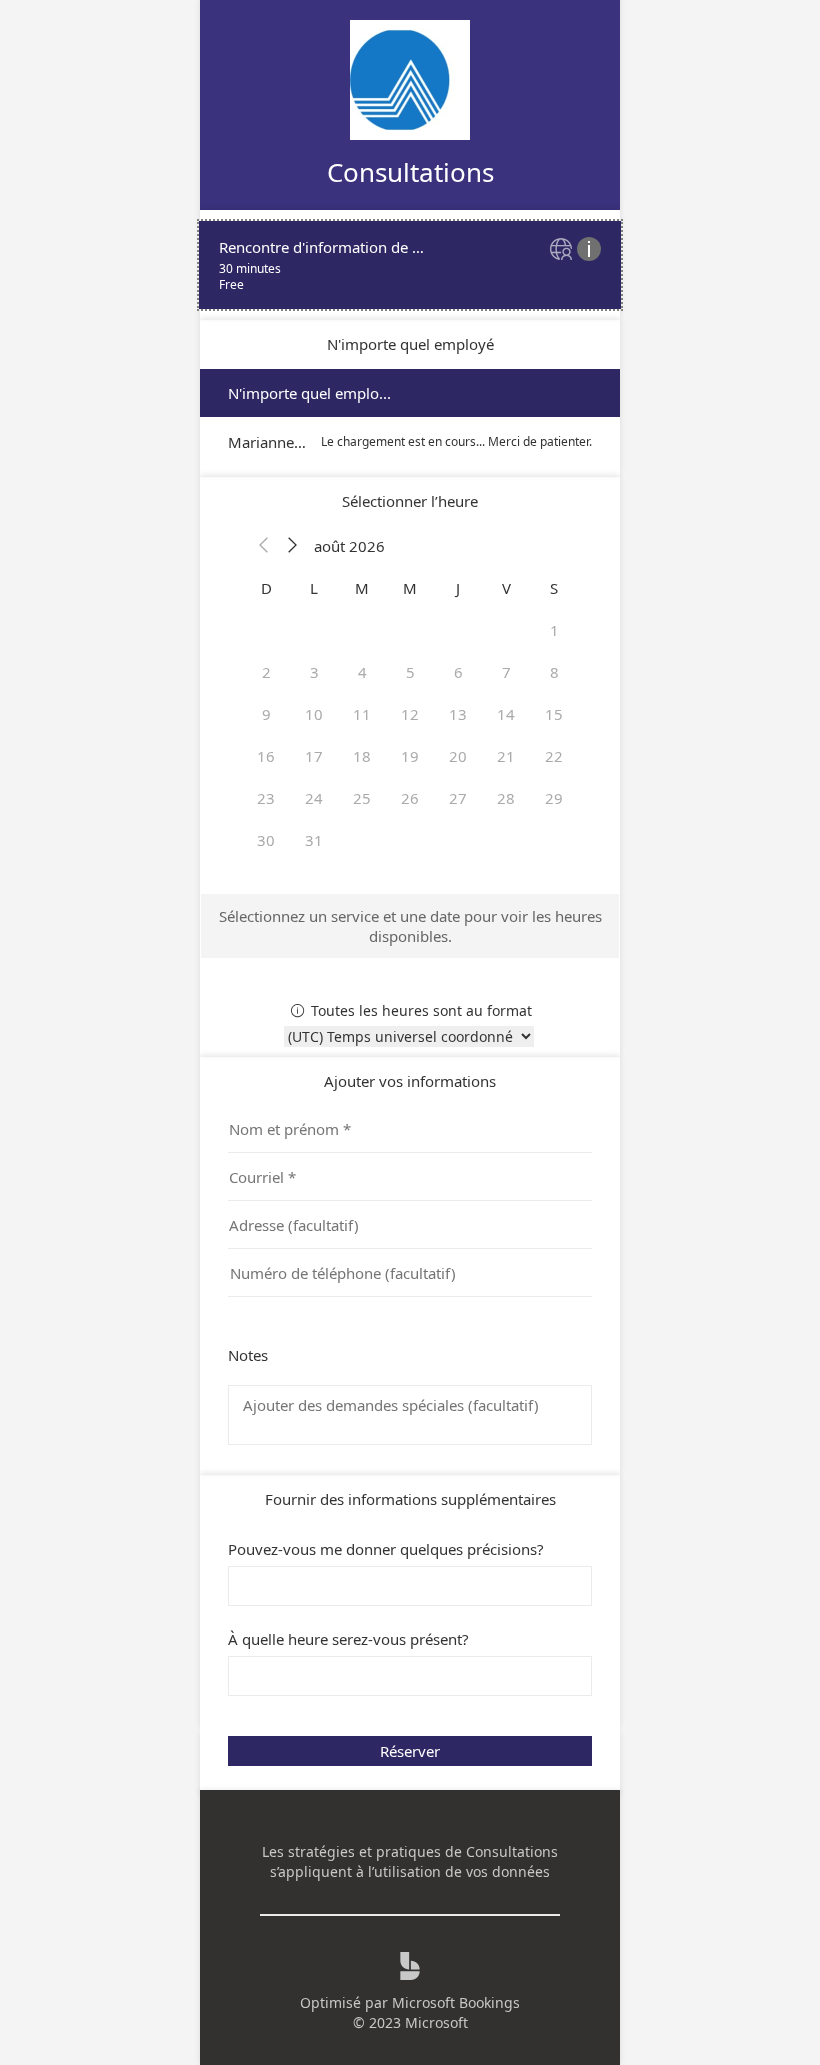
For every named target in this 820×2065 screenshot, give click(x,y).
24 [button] (314, 798)
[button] (264, 546)
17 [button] (314, 756)
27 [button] (458, 798)
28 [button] (506, 798)
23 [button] (266, 798)
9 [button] (266, 714)
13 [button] (458, 714)
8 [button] (554, 672)
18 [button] (362, 756)
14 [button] (506, 714)
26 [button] (410, 798)
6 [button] (458, 672)
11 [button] (362, 714)
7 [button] (506, 672)
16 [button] (266, 756)
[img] (563, 250)
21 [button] (506, 756)
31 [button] (314, 840)
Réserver (410, 1751)
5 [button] (410, 672)
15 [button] (554, 714)
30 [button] (266, 840)
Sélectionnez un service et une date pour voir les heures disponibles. (410, 926)
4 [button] (362, 672)
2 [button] (266, 672)
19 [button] (410, 756)
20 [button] (458, 756)
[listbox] (410, 417)
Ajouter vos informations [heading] (410, 1081)
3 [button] (314, 672)
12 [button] (410, 714)
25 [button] (362, 798)
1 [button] (554, 630)
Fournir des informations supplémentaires (410, 1499)
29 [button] (554, 798)
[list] (410, 265)
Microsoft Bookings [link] (456, 2002)
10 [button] (314, 714)
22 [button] (554, 756)
